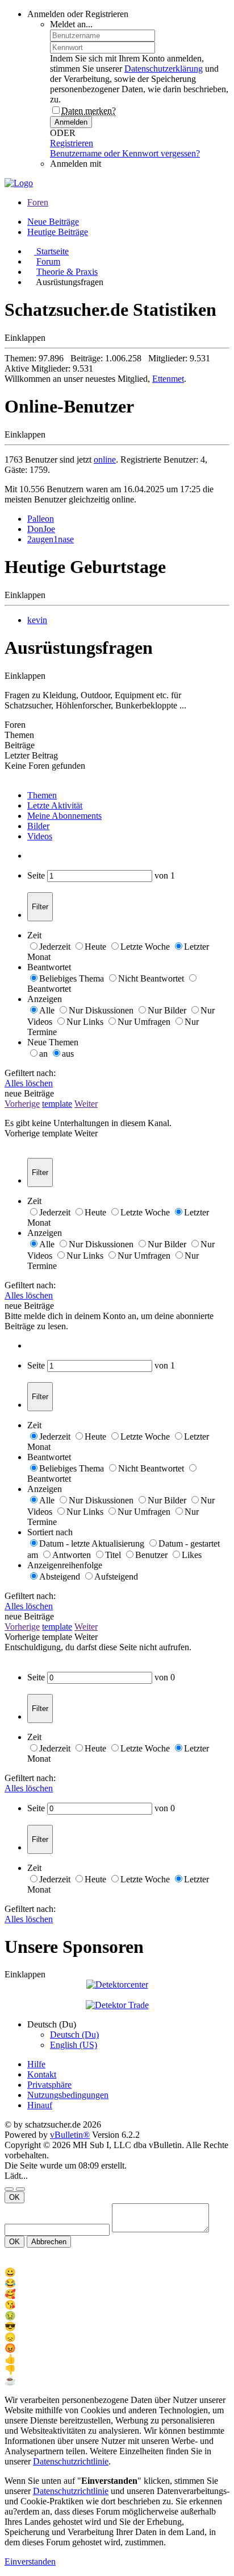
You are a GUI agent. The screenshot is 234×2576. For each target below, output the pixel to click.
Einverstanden (30, 2561)
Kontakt (42, 2074)
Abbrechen (49, 2242)
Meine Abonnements (64, 816)
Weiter (86, 1104)
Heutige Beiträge (58, 232)
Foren (38, 202)
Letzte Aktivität (55, 805)
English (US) (74, 2045)
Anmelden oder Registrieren (78, 14)
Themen (42, 795)
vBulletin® (70, 2135)
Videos (40, 836)
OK (14, 2197)
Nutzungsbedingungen (68, 2095)
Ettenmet (168, 379)
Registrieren (72, 143)
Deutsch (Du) (74, 2035)
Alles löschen (29, 1083)
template (57, 1104)
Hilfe (36, 2064)
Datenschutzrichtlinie (71, 2461)
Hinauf (40, 2105)
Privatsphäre (49, 2085)
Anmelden (71, 122)
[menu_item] (117, 2272)
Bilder (38, 826)
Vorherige (22, 1104)
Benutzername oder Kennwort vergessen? (125, 153)
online (105, 459)
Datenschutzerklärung (164, 69)
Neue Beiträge (53, 222)
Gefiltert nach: (30, 1073)
